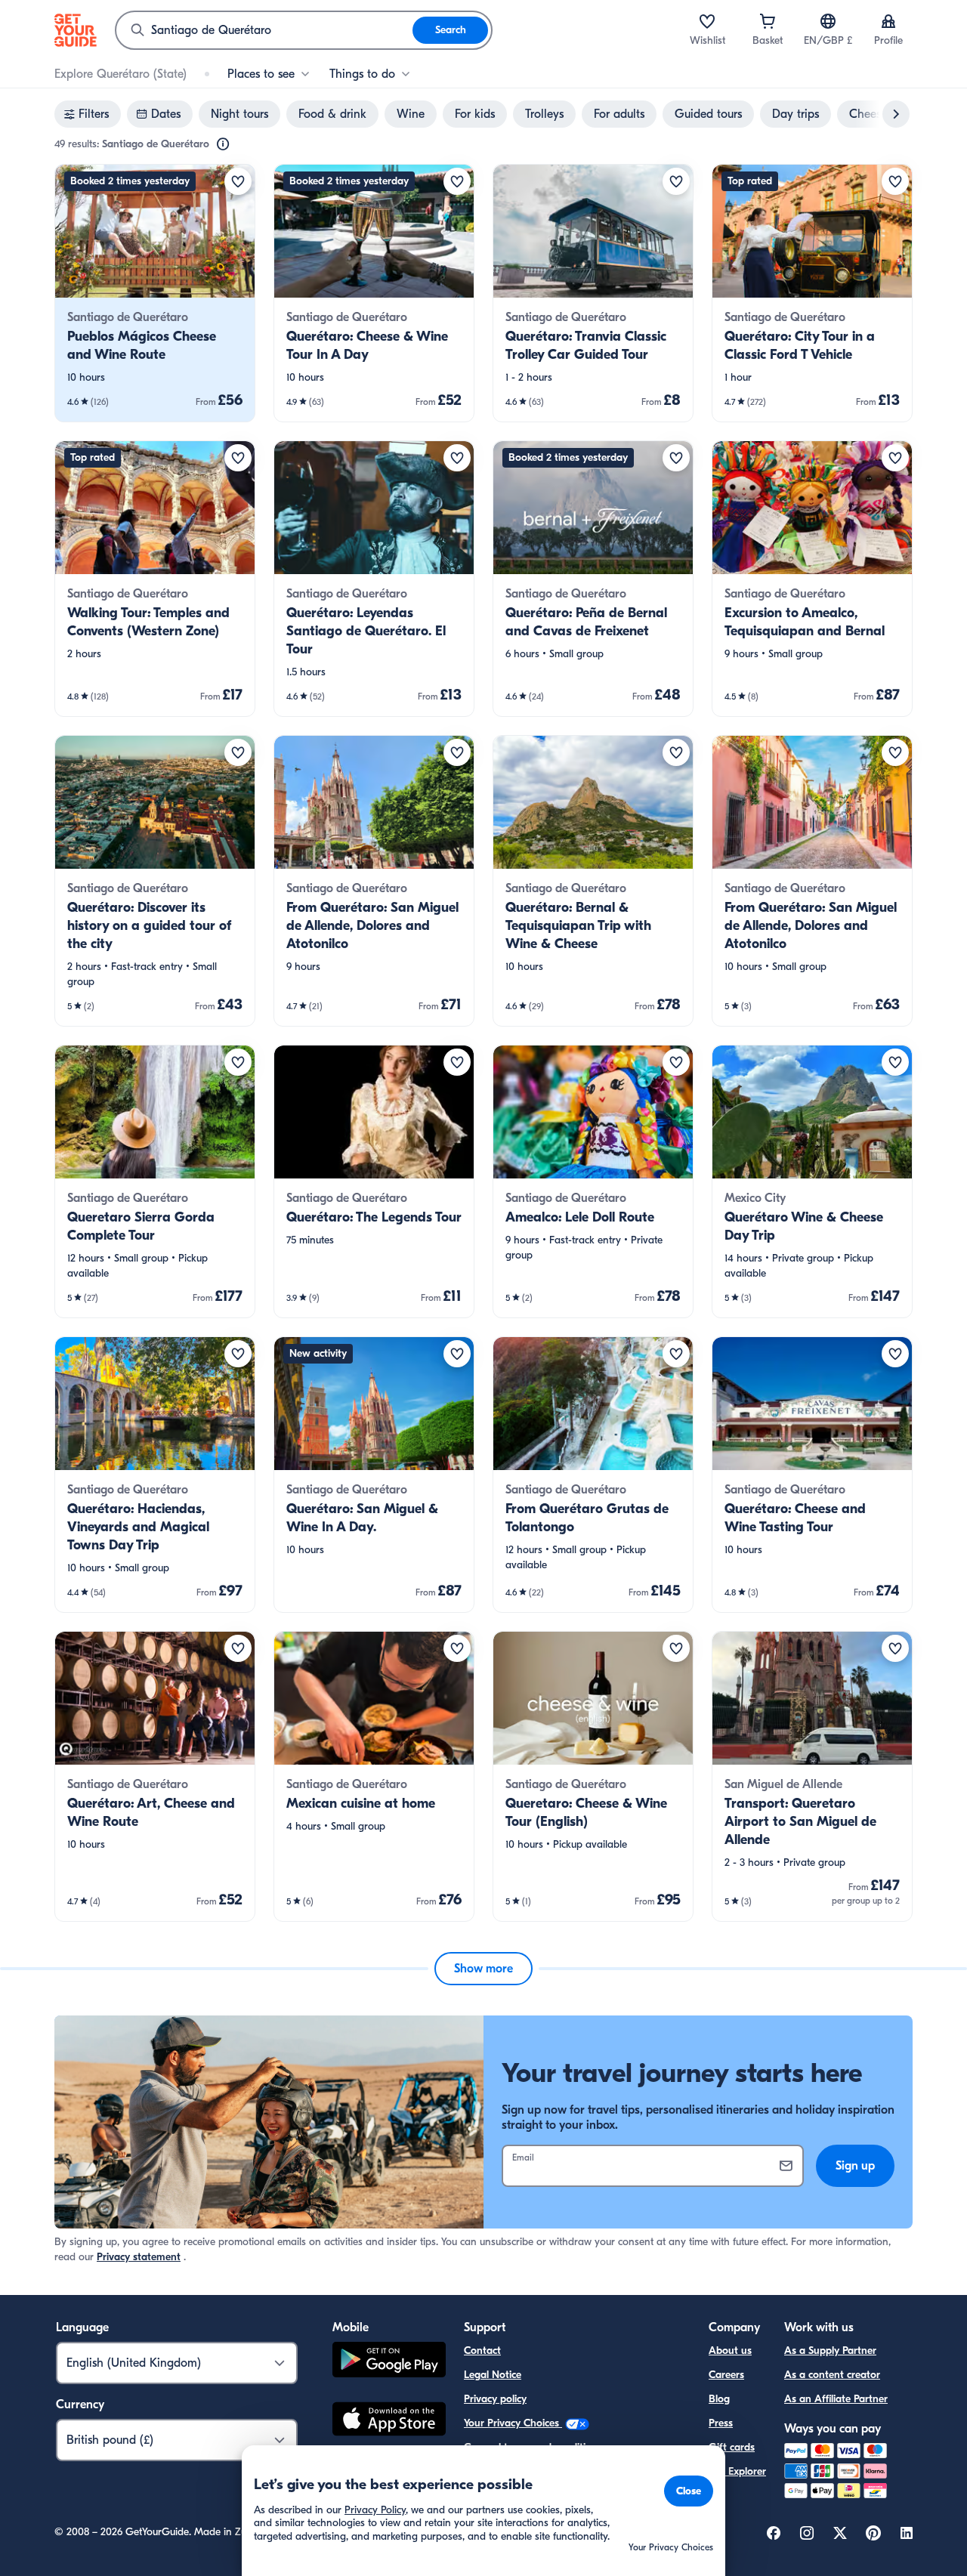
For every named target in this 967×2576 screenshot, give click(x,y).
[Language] (828, 21)
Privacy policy (495, 2399)
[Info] (223, 144)
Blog (719, 2399)
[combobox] (264, 30)
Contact (482, 2351)
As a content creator (832, 2375)
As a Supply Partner (830, 2351)
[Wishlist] (707, 21)
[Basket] (768, 21)
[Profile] (888, 21)
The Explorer (737, 2471)
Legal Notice (493, 2375)
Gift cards (732, 2447)
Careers (726, 2375)
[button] (155, 293)
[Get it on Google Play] (389, 2362)
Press (721, 2423)
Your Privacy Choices (513, 2423)
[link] (155, 293)
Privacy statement (139, 2257)
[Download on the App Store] (389, 2421)
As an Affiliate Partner (836, 2399)
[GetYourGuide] (76, 30)
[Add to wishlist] (238, 181)
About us (730, 2351)
